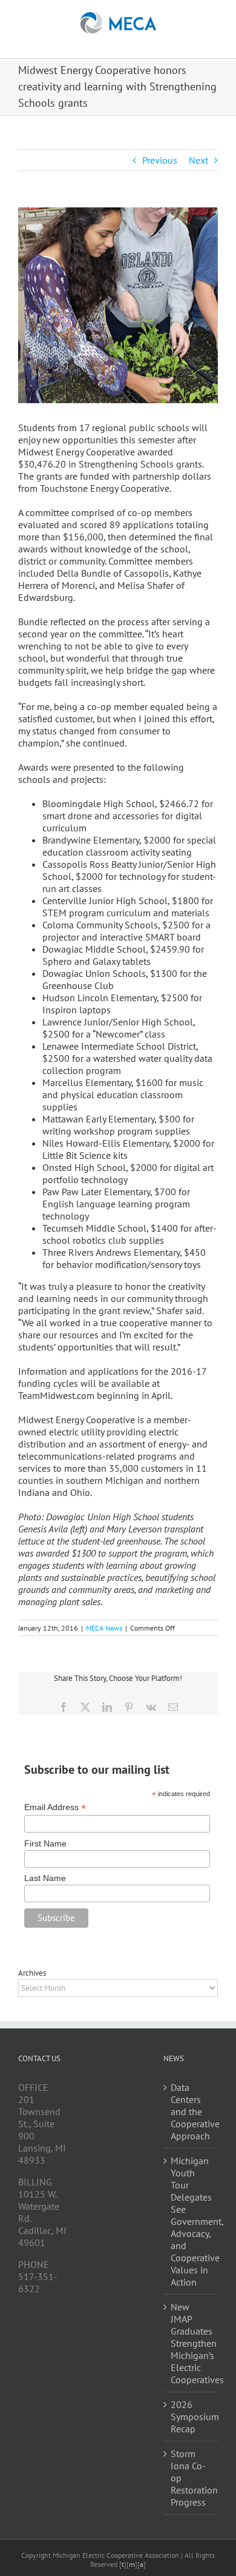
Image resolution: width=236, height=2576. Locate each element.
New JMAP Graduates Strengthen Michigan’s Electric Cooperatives (191, 2343)
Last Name (45, 1878)
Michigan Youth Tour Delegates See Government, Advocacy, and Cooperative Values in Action (191, 2221)
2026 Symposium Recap (191, 2417)
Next (198, 160)
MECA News (104, 1628)
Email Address (55, 1807)
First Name (45, 1843)
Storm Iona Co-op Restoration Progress (191, 2478)
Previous (160, 160)
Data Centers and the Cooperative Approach (191, 2111)
